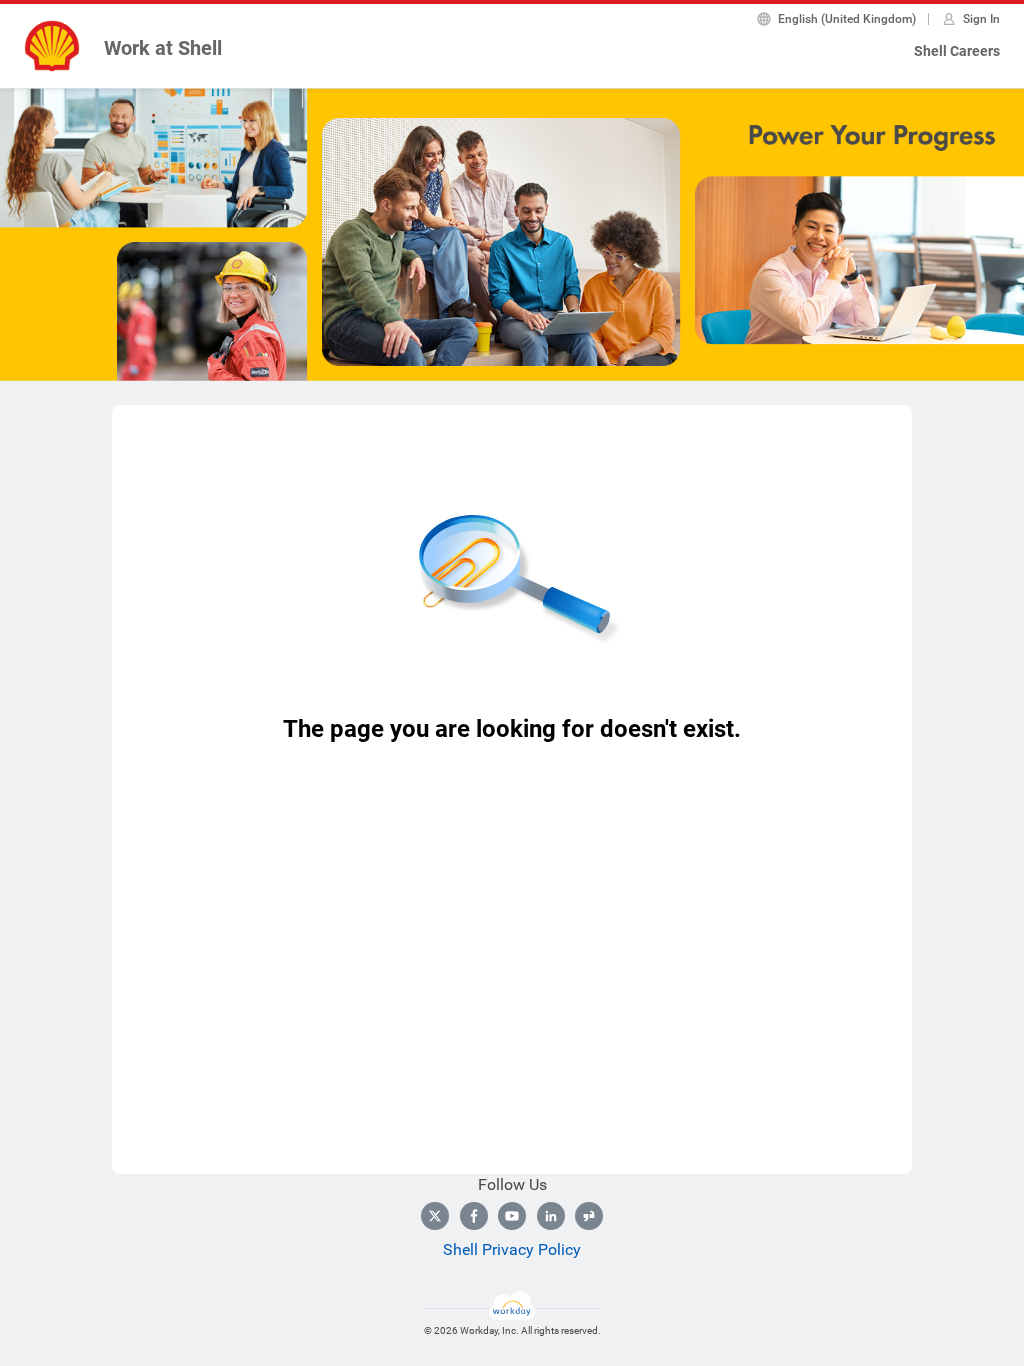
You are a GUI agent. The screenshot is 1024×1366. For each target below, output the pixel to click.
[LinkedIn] (551, 1216)
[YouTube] (512, 1216)
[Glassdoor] (589, 1216)
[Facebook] (474, 1216)
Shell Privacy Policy (512, 1249)
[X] (435, 1216)
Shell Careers (957, 51)
